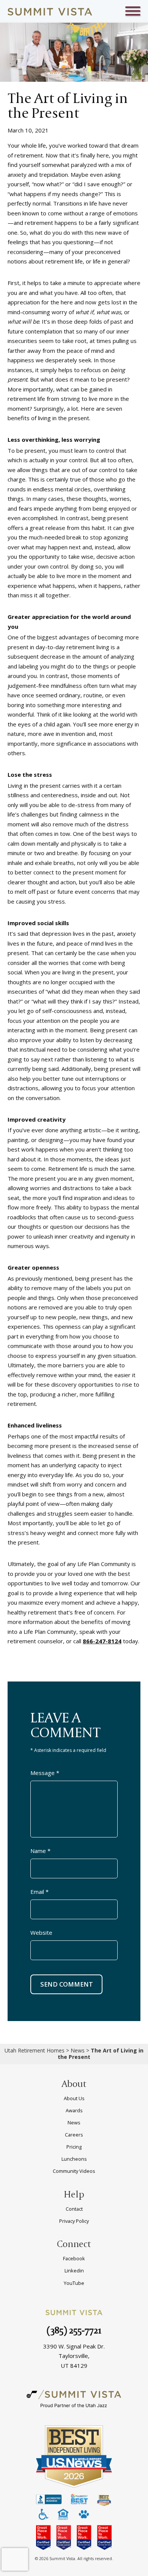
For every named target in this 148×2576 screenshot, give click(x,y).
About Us (74, 2098)
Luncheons (74, 2159)
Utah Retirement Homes (35, 2050)
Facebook (74, 2258)
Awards (74, 2110)
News (78, 2050)
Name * (40, 1851)
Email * (39, 1892)
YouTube (74, 2283)
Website (41, 1932)
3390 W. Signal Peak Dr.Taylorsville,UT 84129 (74, 2356)
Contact (74, 2209)
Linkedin (74, 2271)
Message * (45, 1773)
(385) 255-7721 (74, 2330)
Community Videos (74, 2171)
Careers (74, 2135)
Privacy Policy (74, 2221)
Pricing (74, 2147)
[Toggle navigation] (133, 12)
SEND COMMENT (67, 1984)
